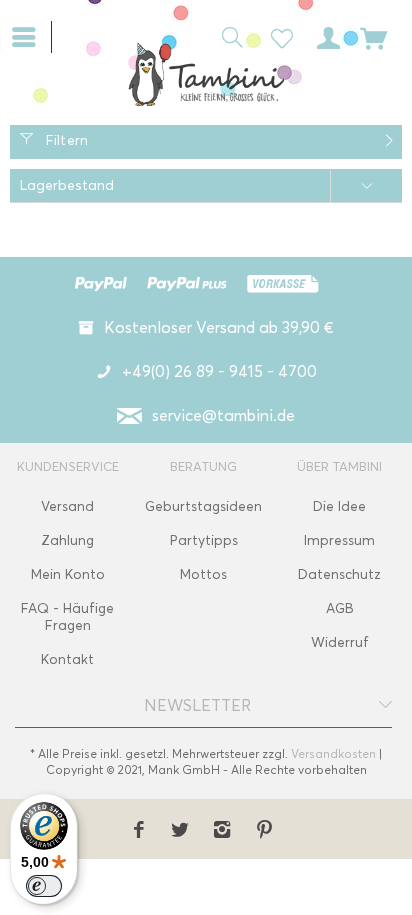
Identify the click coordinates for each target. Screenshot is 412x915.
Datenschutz (339, 574)
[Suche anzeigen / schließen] (227, 36)
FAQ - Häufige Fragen (67, 617)
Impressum (339, 540)
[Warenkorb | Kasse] (374, 36)
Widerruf (340, 642)
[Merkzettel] (276, 36)
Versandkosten (333, 753)
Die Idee (339, 506)
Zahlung (67, 540)
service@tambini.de (223, 415)
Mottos (203, 574)
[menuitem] (31, 35)
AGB (340, 608)
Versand (67, 506)
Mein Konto (68, 574)
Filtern (64, 140)
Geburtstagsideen (203, 506)
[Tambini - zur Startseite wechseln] (206, 74)
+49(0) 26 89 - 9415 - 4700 (219, 371)
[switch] (44, 886)
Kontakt (67, 659)
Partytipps (204, 540)
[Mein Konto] (325, 36)
